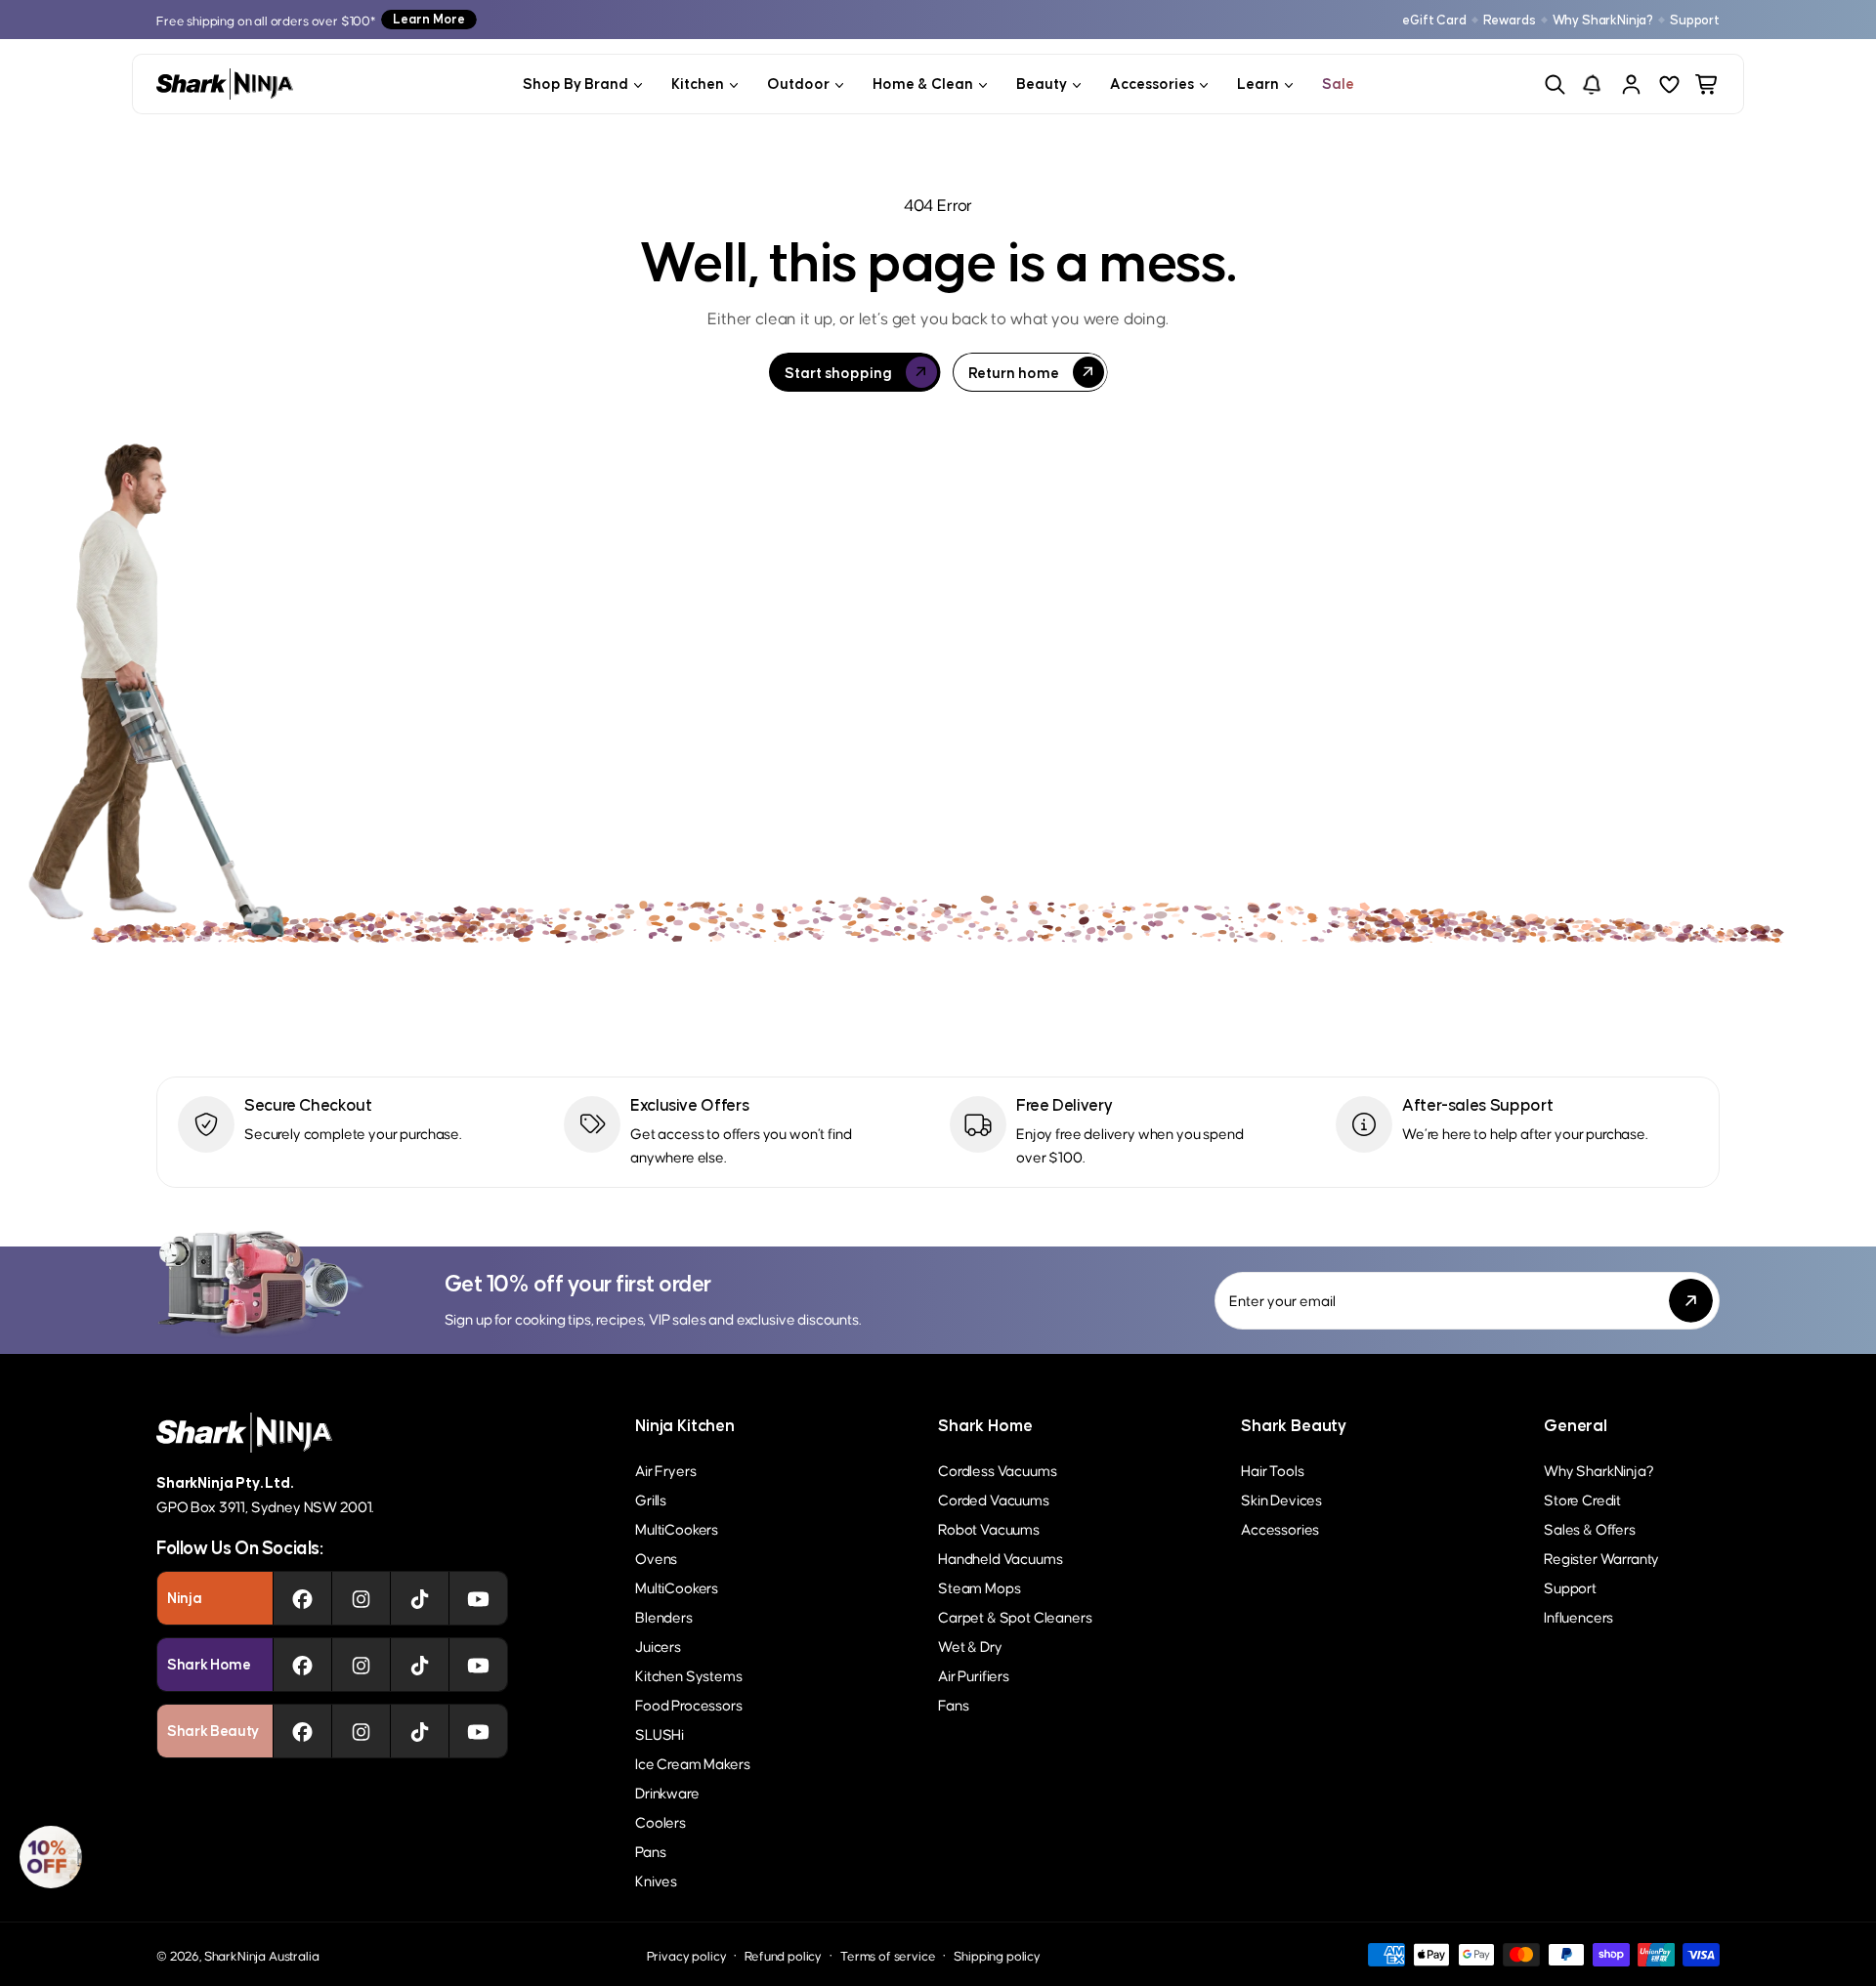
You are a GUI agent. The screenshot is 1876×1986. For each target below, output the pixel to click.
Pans (650, 1851)
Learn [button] (1258, 84)
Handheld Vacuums (1000, 1558)
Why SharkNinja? (1603, 20)
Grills (651, 1499)
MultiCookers (677, 1528)
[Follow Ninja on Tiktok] (420, 1598)
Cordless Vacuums (997, 1470)
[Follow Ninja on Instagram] (361, 1598)
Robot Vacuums (989, 1528)
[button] (51, 1857)
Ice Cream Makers (692, 1763)
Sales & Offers (1590, 1528)
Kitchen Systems (689, 1675)
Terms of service (888, 1955)
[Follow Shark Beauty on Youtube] (478, 1731)
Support (1695, 20)
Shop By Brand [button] (576, 84)
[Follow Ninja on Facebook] (302, 1598)
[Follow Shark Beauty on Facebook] (302, 1731)
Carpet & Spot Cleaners (1015, 1616)
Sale (1338, 84)
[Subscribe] (1691, 1301)
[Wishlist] (1669, 85)
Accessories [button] (1152, 84)
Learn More (429, 19)
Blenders (664, 1616)
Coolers (661, 1821)
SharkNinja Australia (262, 1955)
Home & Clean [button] (923, 84)
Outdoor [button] (798, 84)
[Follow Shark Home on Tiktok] (420, 1665)
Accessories (1280, 1528)
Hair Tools (1272, 1470)
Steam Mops (979, 1587)
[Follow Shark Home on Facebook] (302, 1665)
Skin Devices (1281, 1499)
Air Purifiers (974, 1675)
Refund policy (783, 1955)
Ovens (656, 1558)
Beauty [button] (1042, 84)
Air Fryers (665, 1470)
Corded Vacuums (994, 1499)
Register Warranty (1601, 1558)
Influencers (1578, 1616)
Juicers (658, 1646)
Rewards (1510, 20)
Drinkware (667, 1792)
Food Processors (689, 1704)
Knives (656, 1880)
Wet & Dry (970, 1646)
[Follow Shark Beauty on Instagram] (361, 1731)
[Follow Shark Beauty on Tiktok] (420, 1731)
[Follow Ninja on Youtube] (478, 1598)
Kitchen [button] (698, 84)
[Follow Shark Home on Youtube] (478, 1665)
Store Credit (1582, 1499)
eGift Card (1434, 20)
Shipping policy (997, 1955)
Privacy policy (687, 1955)
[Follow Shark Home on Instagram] (361, 1665)
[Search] (1555, 85)
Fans (953, 1704)
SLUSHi (660, 1733)
